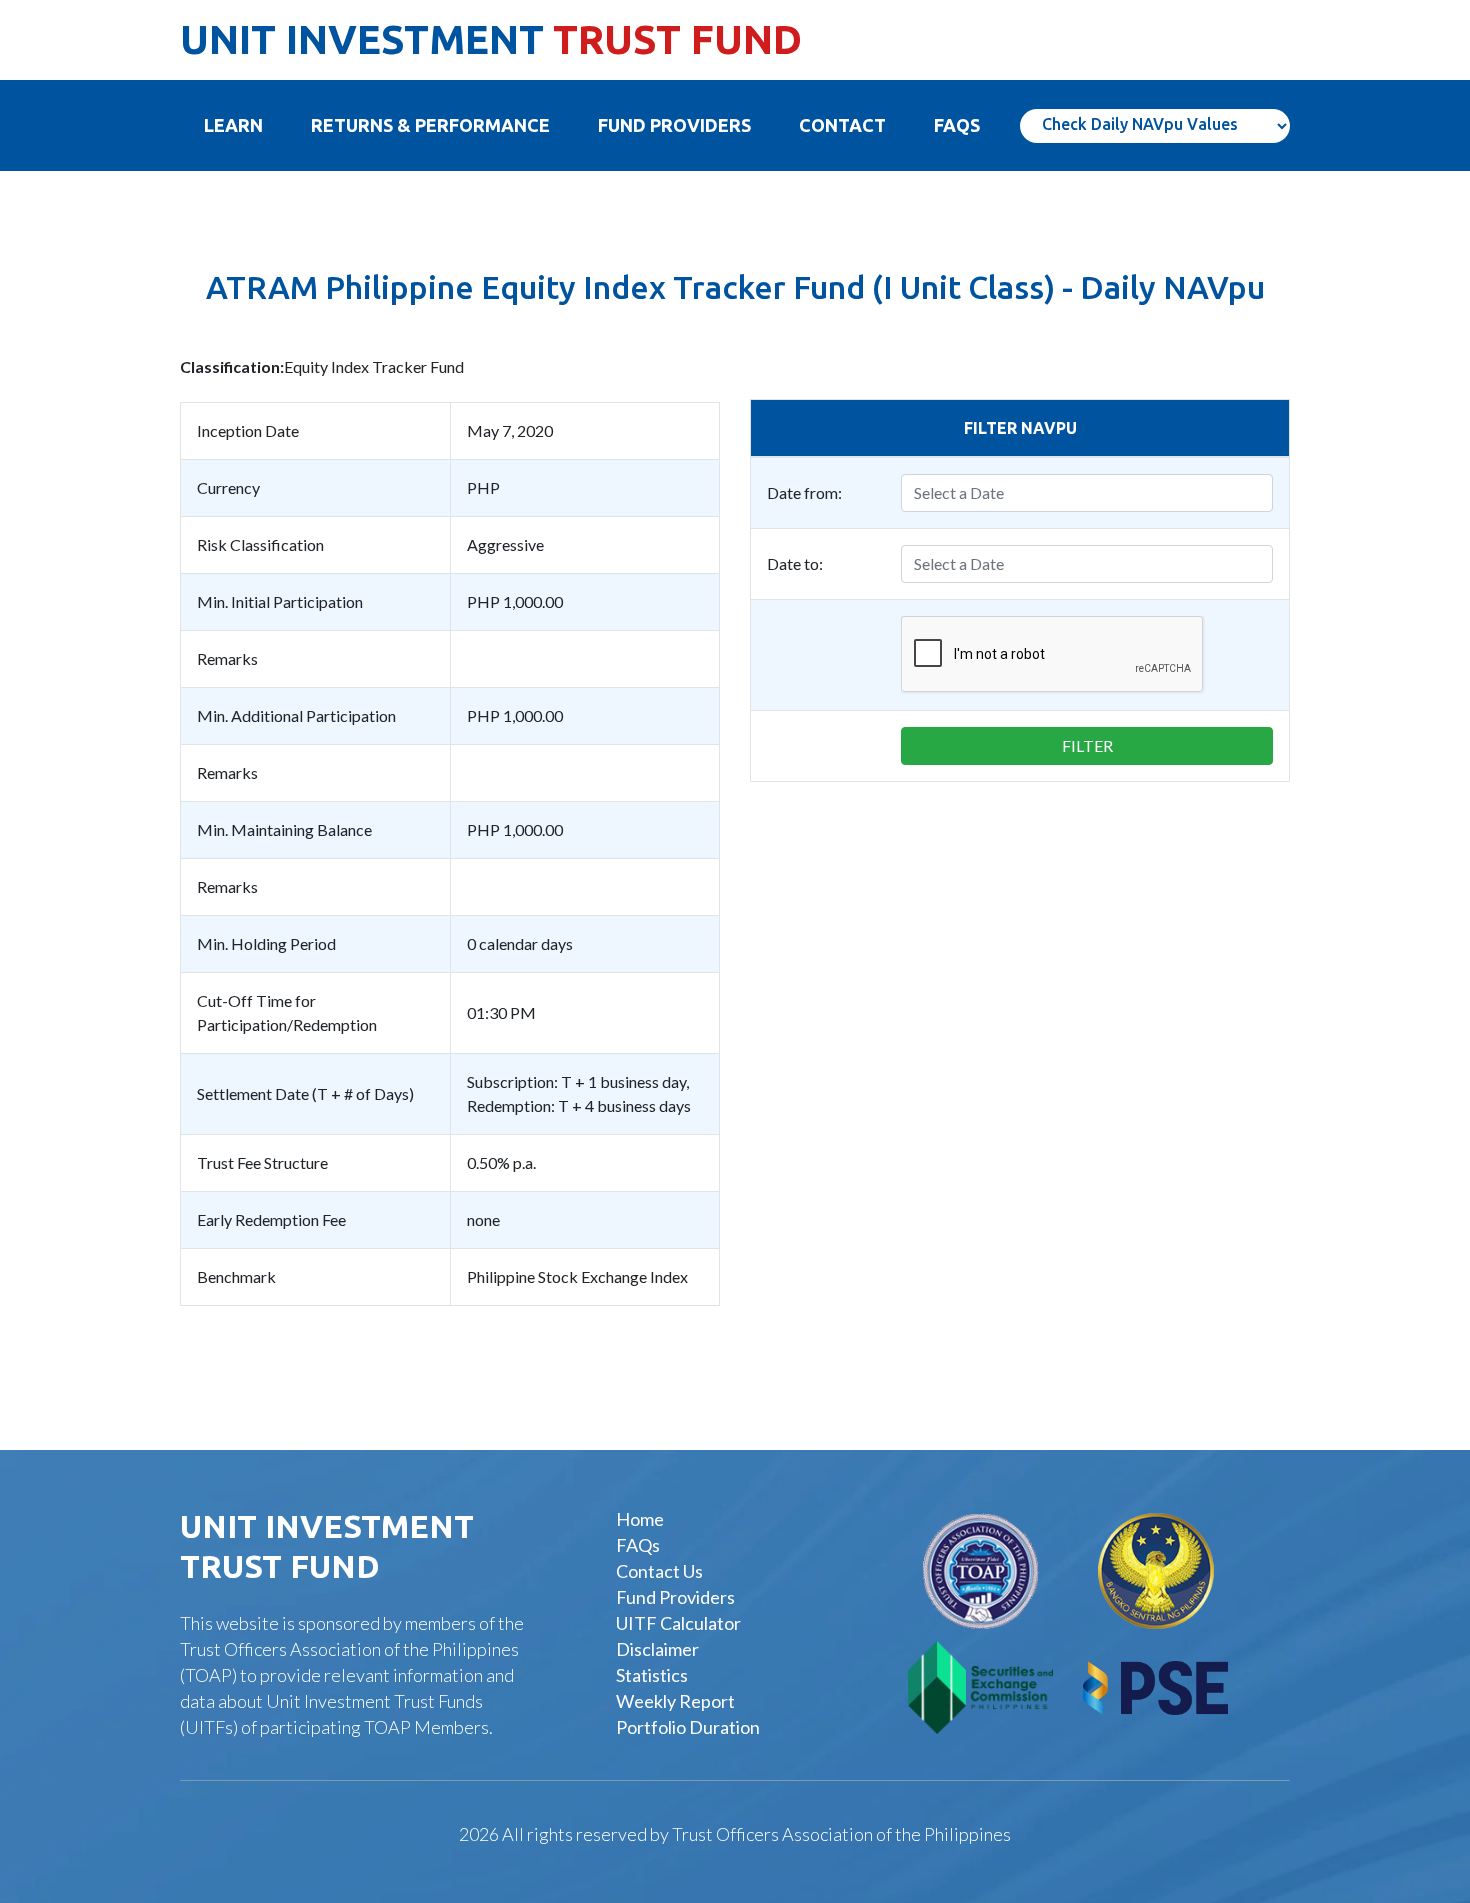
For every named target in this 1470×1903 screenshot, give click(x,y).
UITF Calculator (678, 1623)
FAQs (638, 1545)
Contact (842, 125)
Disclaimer (657, 1649)
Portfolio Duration (688, 1727)
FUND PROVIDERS (674, 125)
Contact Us (659, 1571)
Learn (245, 125)
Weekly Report (675, 1701)
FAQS (957, 125)
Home (640, 1519)
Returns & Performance (430, 125)
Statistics (652, 1675)
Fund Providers (675, 1597)
